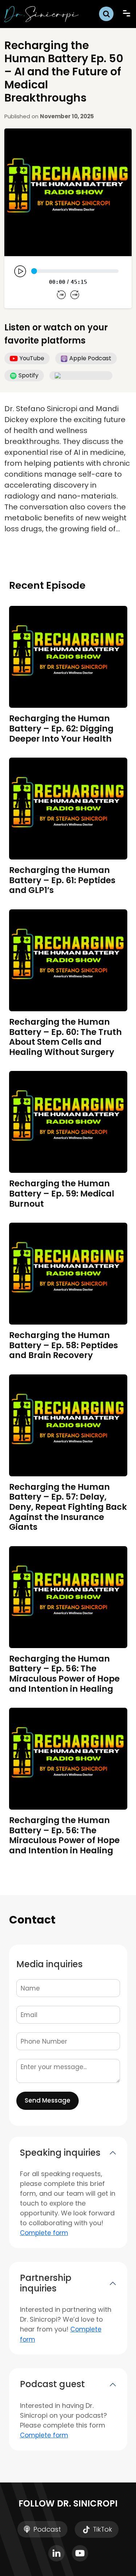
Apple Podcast (90, 358)
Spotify (28, 375)
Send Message (48, 2100)
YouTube (32, 358)
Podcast (46, 2529)
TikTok (102, 2529)
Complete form (44, 2233)
